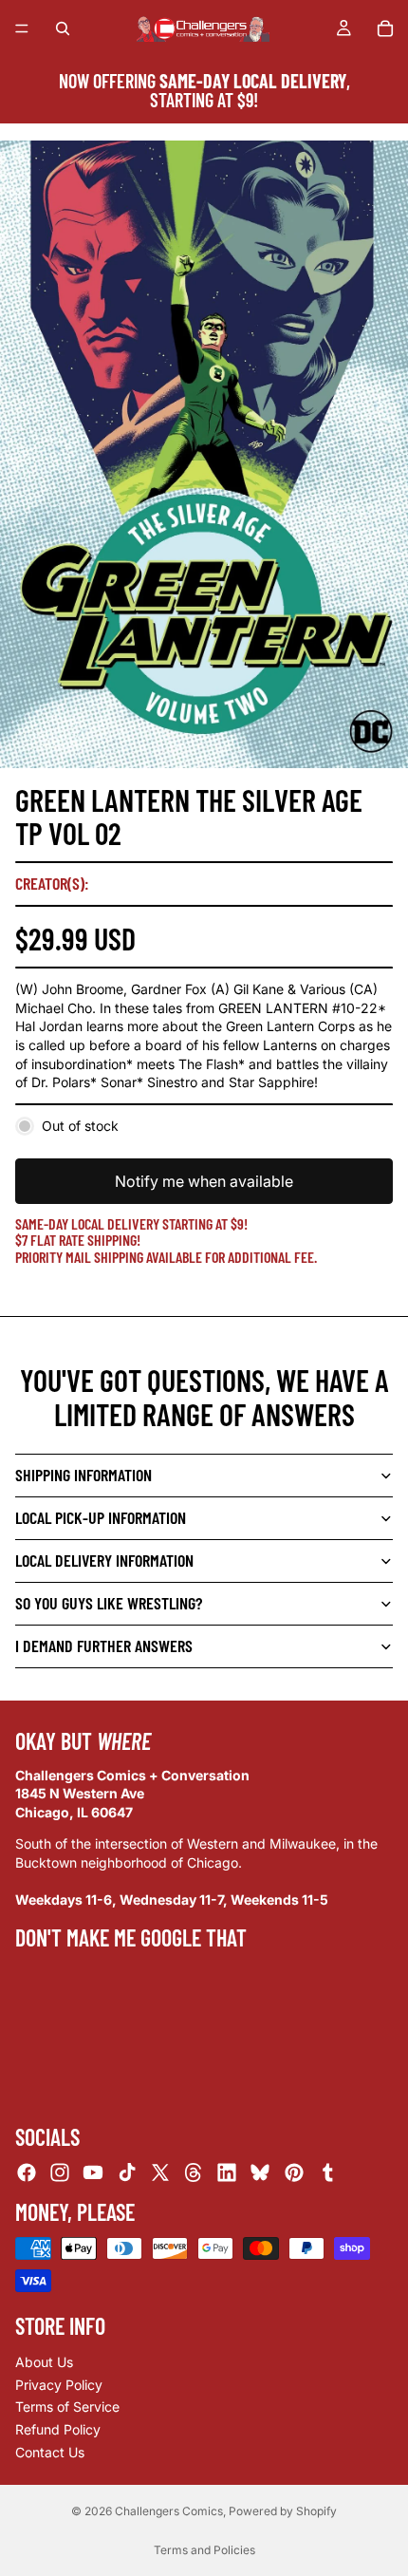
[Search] (63, 28)
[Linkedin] (227, 2172)
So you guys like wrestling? (109, 1603)
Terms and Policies (204, 2550)
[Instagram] (60, 2172)
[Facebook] (27, 2172)
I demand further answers (104, 1645)
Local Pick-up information (101, 1517)
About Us (44, 2362)
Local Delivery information (104, 1560)
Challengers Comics (169, 2511)
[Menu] (22, 28)
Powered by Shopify (283, 2511)
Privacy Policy (59, 2385)
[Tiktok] (127, 2172)
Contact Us (50, 2451)
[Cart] (385, 28)
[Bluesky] (260, 2172)
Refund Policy (58, 2429)
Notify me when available (204, 1181)
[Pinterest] (294, 2172)
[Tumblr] (327, 2172)
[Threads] (194, 2172)
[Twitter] (160, 2172)
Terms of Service (67, 2407)
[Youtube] (93, 2172)
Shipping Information (83, 1475)
